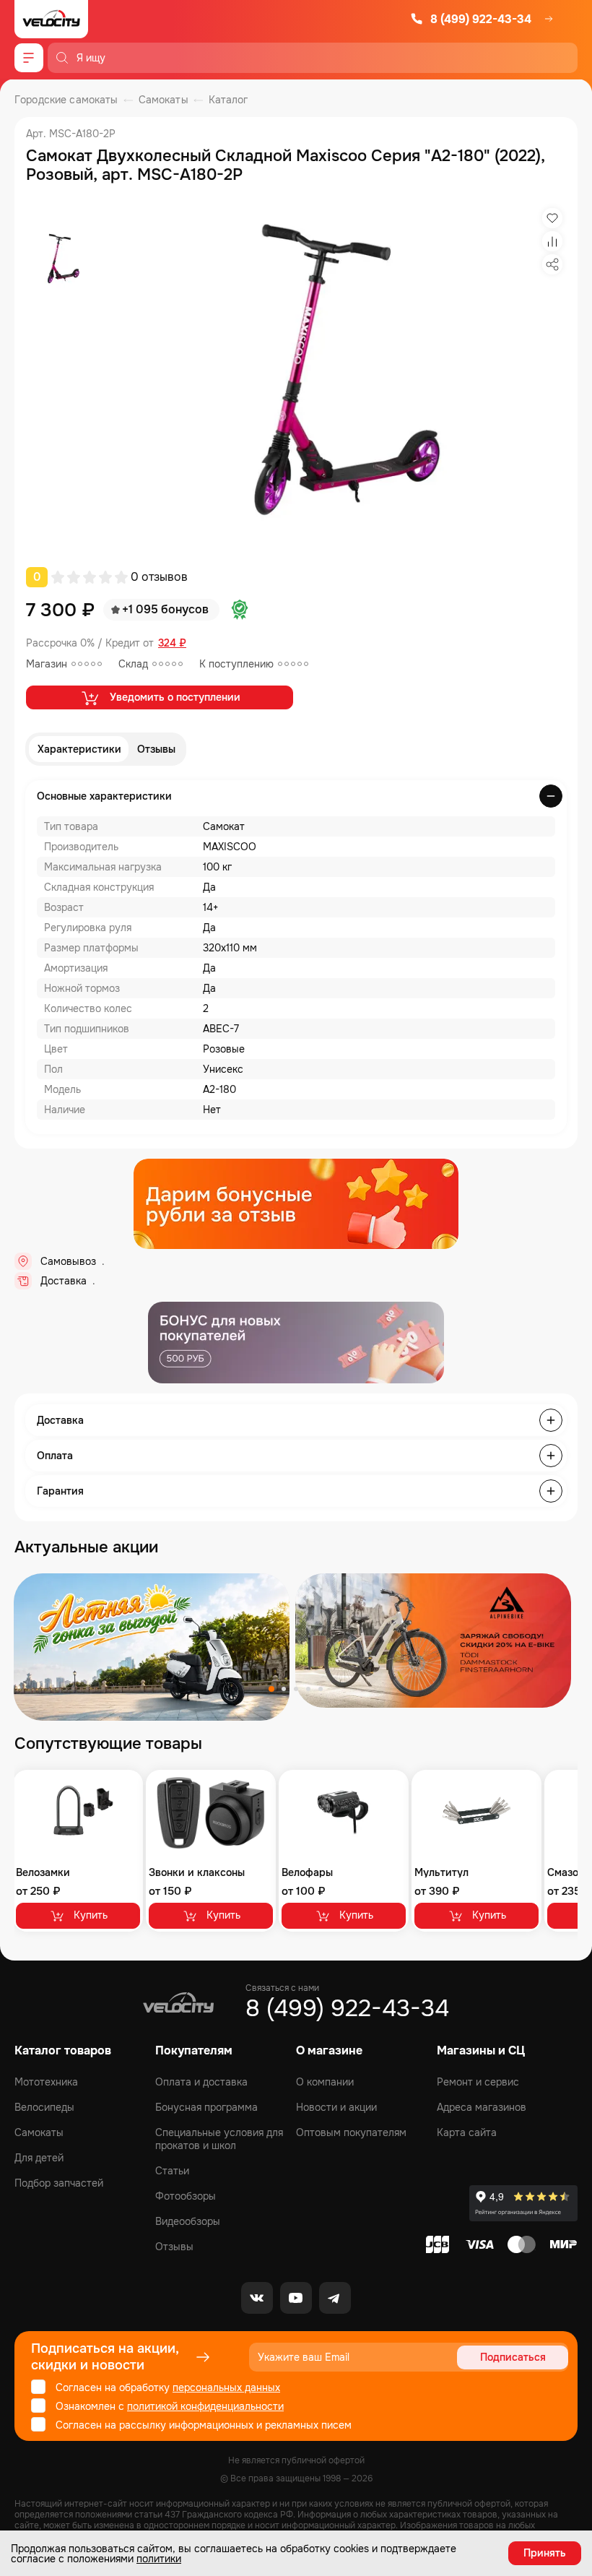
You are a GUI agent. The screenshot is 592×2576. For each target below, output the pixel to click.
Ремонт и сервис (478, 2082)
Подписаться (513, 2357)
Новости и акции (336, 2107)
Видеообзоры (188, 2221)
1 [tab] (271, 1689)
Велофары (307, 1872)
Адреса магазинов (482, 2107)
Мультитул (441, 1872)
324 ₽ (172, 643)
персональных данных (226, 2387)
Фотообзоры (186, 2196)
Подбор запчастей (59, 2183)
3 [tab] (296, 1689)
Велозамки (43, 1872)
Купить (91, 1915)
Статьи (172, 2171)
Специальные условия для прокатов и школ (219, 2139)
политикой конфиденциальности (205, 2406)
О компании (325, 2082)
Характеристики (79, 749)
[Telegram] (335, 2298)
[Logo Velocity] (51, 19)
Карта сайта (467, 2132)
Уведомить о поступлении (175, 697)
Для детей (39, 2158)
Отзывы (156, 749)
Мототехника (46, 2082)
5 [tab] (321, 1689)
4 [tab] (308, 1689)
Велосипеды (44, 2107)
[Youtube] (296, 2298)
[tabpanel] (152, 1647)
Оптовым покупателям (351, 2132)
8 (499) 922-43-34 (481, 19)
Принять (545, 2553)
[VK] (257, 2298)
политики (159, 2559)
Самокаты (39, 2132)
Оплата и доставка (201, 2082)
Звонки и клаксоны (197, 1872)
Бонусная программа (206, 2107)
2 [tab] (284, 1689)
